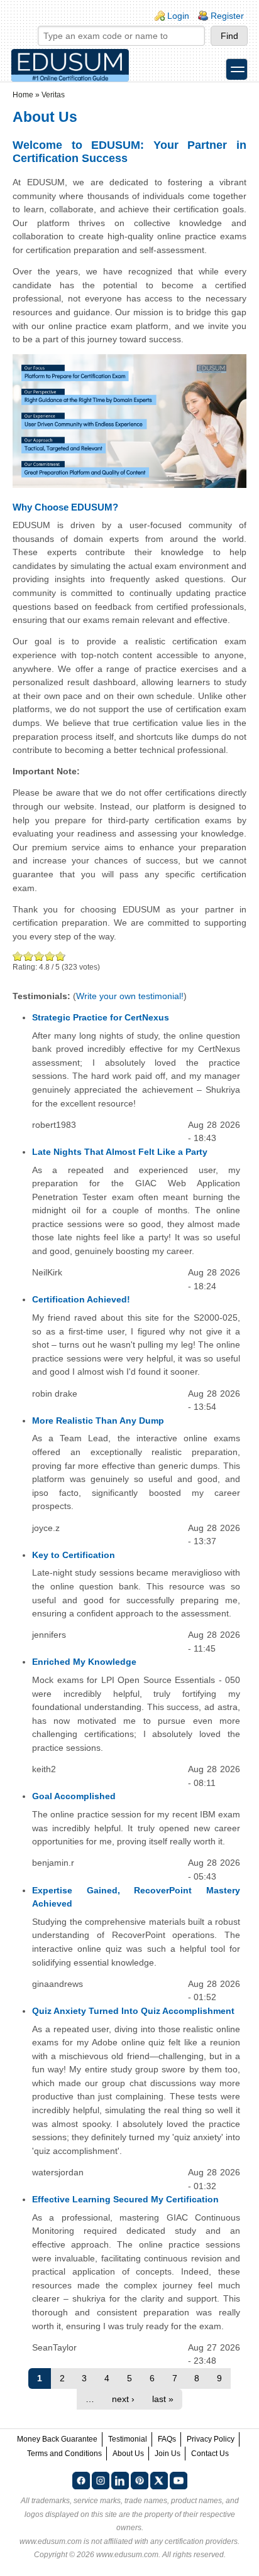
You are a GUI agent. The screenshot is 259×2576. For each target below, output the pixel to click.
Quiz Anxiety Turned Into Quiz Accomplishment (133, 2011)
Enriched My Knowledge (84, 1662)
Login (178, 16)
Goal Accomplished (74, 1796)
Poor (18, 956)
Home (23, 95)
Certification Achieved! (81, 1299)
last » (163, 2399)
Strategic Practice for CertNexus (101, 1017)
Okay (29, 956)
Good (39, 956)
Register (227, 16)
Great (50, 956)
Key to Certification (74, 1555)
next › (123, 2399)
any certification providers (194, 2541)
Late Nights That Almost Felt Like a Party (120, 1152)
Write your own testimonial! (130, 996)
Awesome (59, 956)
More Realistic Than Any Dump (98, 1421)
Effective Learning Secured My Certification (125, 2199)
